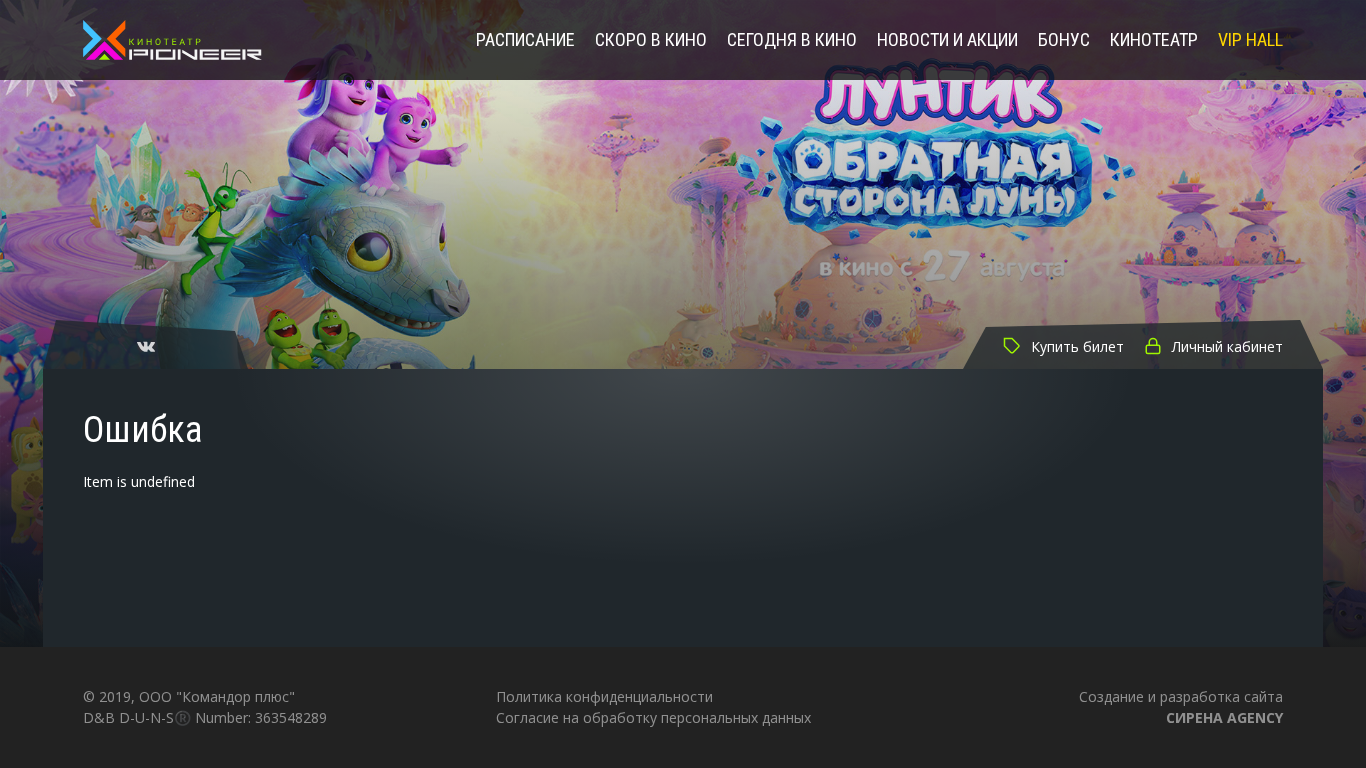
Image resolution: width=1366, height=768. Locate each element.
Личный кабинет (1227, 346)
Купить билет (1077, 346)
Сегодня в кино (792, 40)
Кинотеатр (1154, 40)
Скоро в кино (651, 40)
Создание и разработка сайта (1181, 706)
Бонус (1064, 40)
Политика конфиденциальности (604, 696)
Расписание (525, 40)
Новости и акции (947, 40)
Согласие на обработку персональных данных (653, 717)
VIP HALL (1250, 40)
